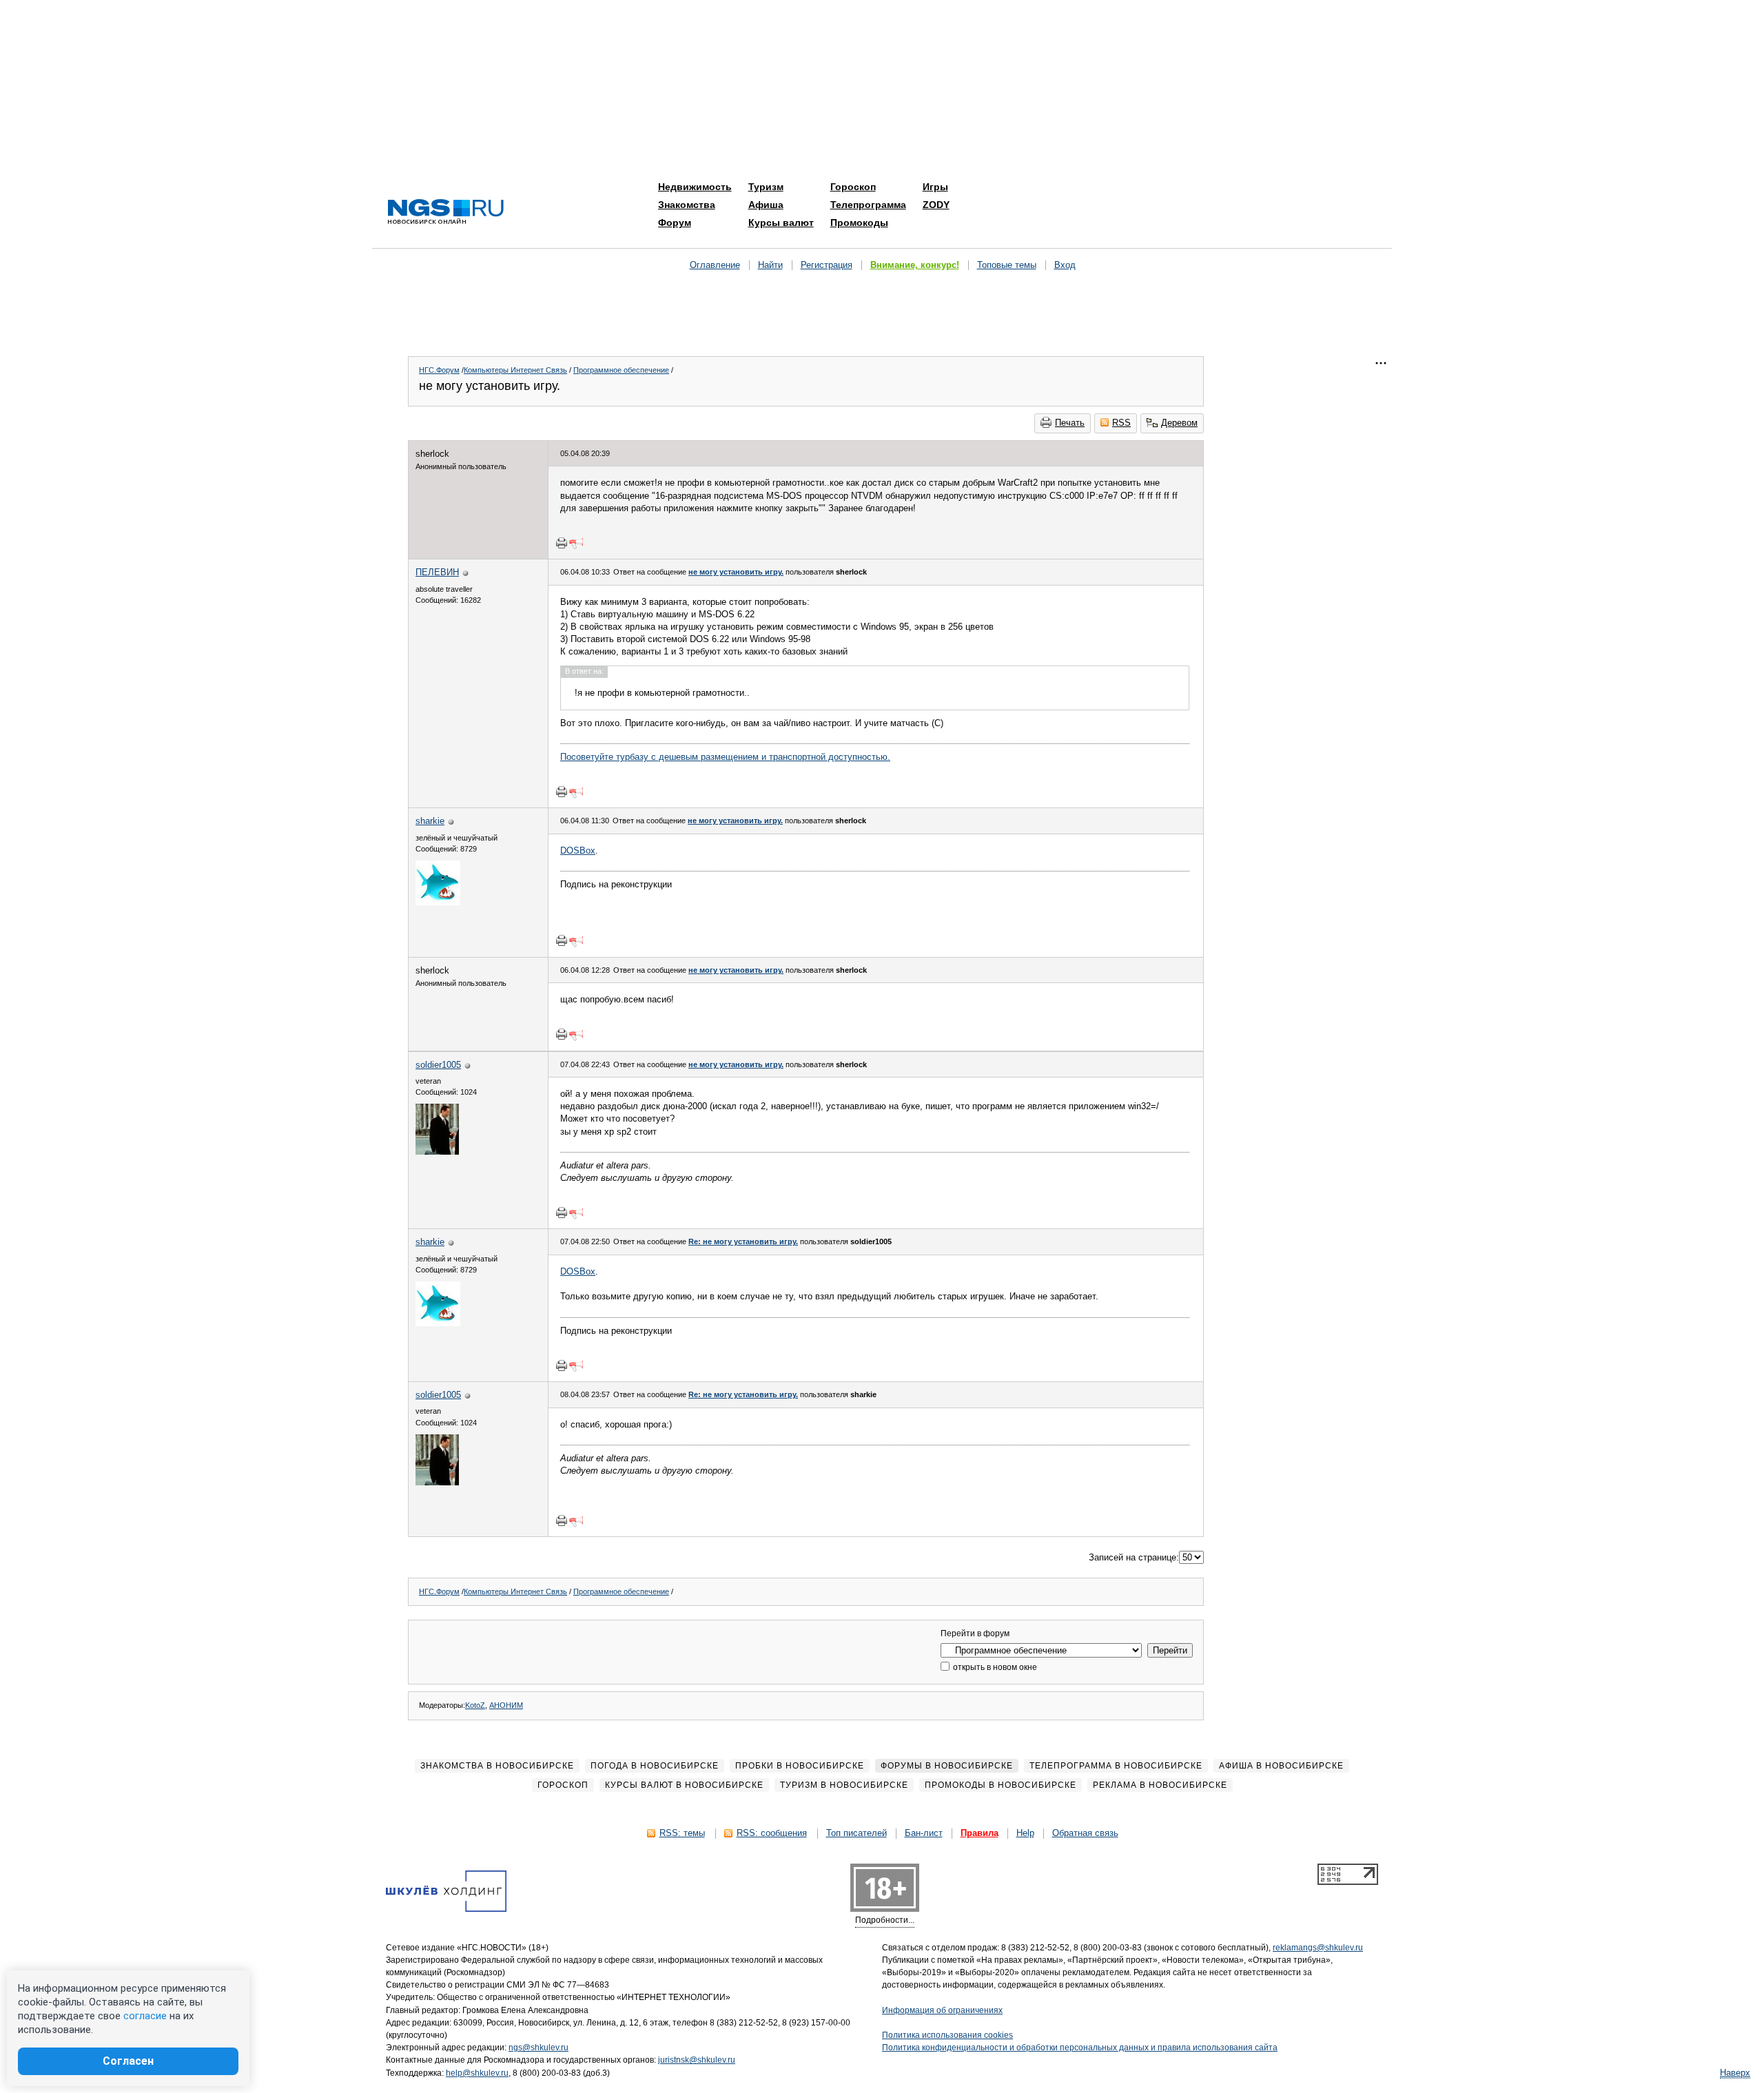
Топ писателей (857, 1833)
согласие (145, 2016)
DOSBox (578, 850)
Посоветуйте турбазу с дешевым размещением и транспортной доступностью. (725, 757)
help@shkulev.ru (477, 2073)
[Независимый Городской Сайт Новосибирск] (446, 213)
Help (1025, 1833)
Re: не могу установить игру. (743, 1241)
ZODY (936, 205)
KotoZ (475, 1705)
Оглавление (715, 265)
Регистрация (827, 265)
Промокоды (859, 223)
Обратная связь (1085, 1833)
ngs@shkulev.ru (539, 2048)
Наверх (1735, 2073)
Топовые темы (1007, 265)
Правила (980, 1833)
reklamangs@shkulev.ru (1318, 1948)
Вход (1065, 265)
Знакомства (687, 205)
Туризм (766, 187)
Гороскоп (853, 187)
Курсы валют (781, 223)
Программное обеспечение (621, 370)
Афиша (766, 205)
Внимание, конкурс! (915, 265)
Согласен (128, 2061)
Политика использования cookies (947, 2035)
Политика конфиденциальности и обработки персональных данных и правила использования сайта (1080, 2048)
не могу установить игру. (736, 572)
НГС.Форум (439, 370)
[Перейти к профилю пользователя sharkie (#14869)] (438, 902)
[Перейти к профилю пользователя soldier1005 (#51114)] (437, 1152)
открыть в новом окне (994, 1667)
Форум (675, 223)
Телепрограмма (868, 205)
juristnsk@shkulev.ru (697, 2060)
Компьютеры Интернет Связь (515, 370)
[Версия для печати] (562, 543)
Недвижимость (695, 187)
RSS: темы (682, 1833)
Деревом (1179, 423)
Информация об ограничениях (942, 2010)
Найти (770, 265)
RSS (1121, 423)
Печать (1070, 423)
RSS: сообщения (772, 1833)
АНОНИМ (506, 1705)
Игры (935, 187)
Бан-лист (924, 1833)
